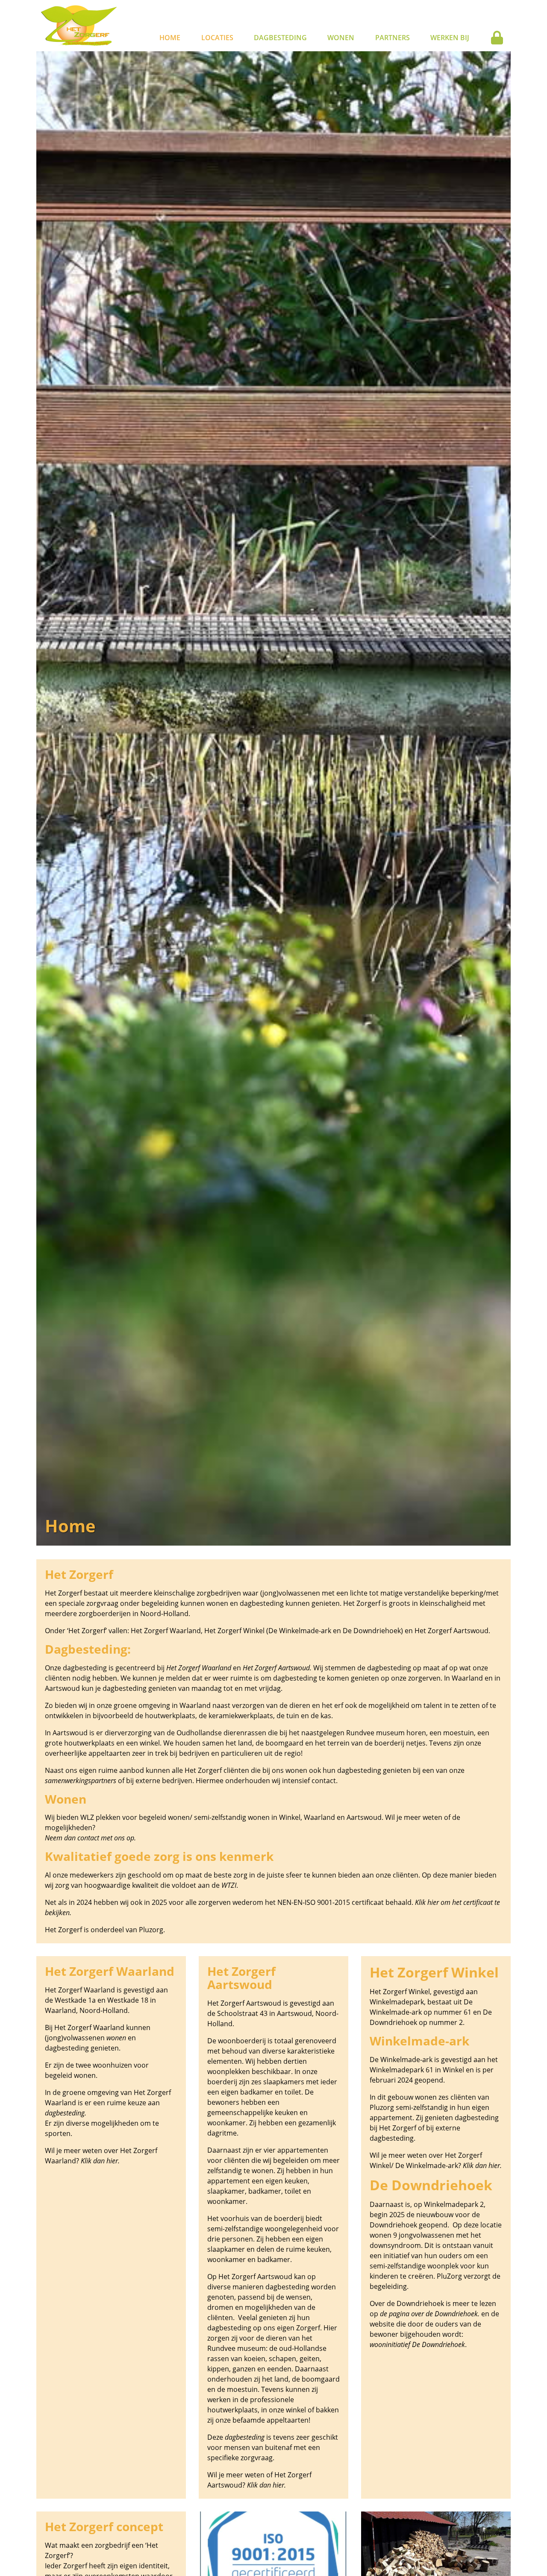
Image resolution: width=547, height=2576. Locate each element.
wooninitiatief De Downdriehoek (417, 2344)
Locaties (217, 38)
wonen (116, 2038)
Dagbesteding (280, 38)
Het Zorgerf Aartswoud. (277, 1668)
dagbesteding (245, 2437)
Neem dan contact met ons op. (90, 1838)
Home (170, 38)
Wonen (341, 38)
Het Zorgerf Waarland (200, 1668)
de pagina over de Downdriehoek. (430, 2314)
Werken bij (450, 38)
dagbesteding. (66, 2113)
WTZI (229, 1885)
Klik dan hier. (100, 2161)
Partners (393, 38)
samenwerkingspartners (81, 1781)
